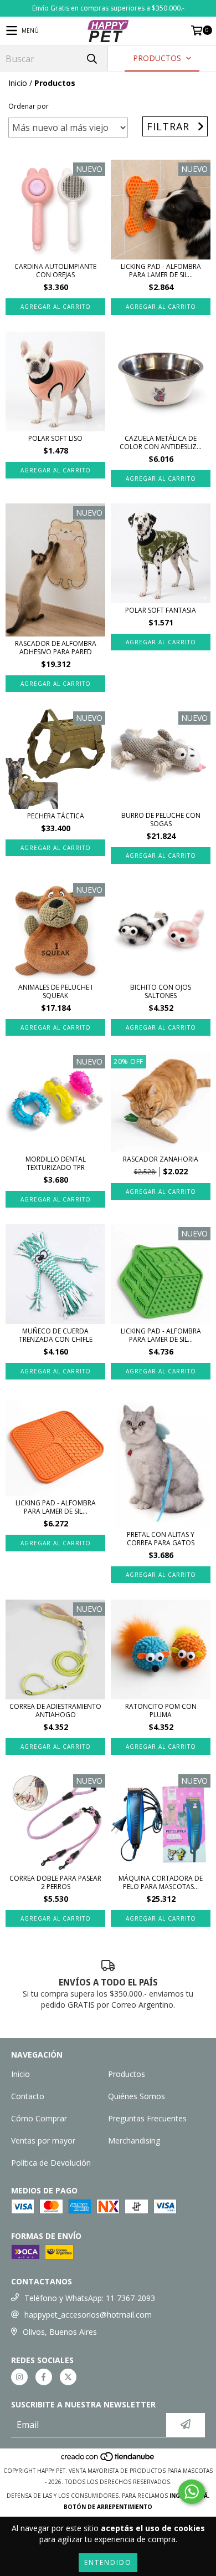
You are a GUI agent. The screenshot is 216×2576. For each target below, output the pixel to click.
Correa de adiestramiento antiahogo (55, 1710)
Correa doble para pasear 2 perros (55, 1882)
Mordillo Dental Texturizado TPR (56, 1163)
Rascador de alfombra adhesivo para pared (56, 648)
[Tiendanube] (108, 2460)
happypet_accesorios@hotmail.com (88, 2315)
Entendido (108, 2562)
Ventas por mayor (43, 2140)
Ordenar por (29, 106)
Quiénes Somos (137, 2096)
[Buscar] (91, 58)
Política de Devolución (51, 2163)
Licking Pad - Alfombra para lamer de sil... (161, 271)
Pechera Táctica (56, 816)
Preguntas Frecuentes (147, 2118)
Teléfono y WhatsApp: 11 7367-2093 (90, 2298)
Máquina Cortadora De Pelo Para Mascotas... (161, 1882)
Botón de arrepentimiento (108, 2507)
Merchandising (134, 2140)
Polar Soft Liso (55, 438)
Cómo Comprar (39, 2118)
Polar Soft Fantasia (161, 610)
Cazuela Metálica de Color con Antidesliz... (161, 442)
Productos (127, 2074)
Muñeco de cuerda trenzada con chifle (56, 1335)
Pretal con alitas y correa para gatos (161, 1539)
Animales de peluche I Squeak (55, 991)
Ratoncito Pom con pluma (161, 1710)
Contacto (28, 2096)
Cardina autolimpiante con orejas (55, 271)
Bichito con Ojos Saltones (161, 991)
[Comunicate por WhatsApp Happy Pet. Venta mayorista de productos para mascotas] (192, 2492)
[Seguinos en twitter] (68, 2377)
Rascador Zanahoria (161, 1159)
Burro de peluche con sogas (161, 819)
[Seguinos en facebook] (44, 2377)
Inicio (18, 83)
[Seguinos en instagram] (19, 2377)
